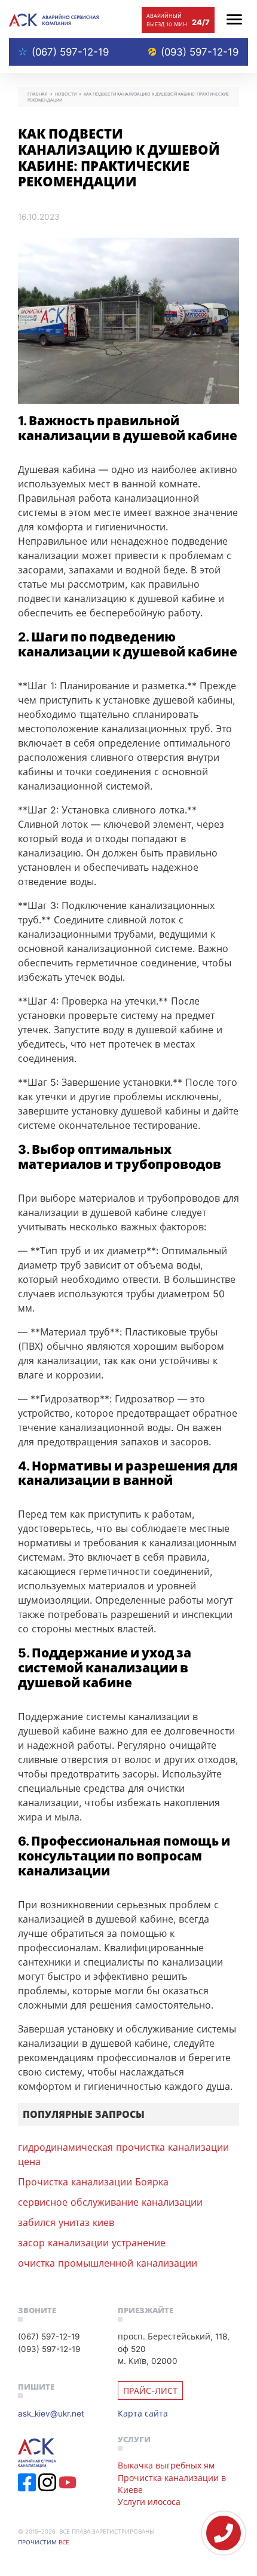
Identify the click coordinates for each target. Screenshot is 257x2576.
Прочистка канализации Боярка (93, 2182)
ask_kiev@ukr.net (51, 2413)
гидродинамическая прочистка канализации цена (123, 2154)
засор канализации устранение (92, 2243)
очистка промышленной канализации (108, 2263)
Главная (38, 94)
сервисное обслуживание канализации (110, 2202)
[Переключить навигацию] (234, 19)
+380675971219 (224, 2533)
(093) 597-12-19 (200, 52)
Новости (66, 94)
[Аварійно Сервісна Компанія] (54, 19)
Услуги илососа (149, 2502)
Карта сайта (143, 2413)
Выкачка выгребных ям (166, 2465)
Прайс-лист (150, 2391)
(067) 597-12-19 (70, 52)
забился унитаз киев (66, 2222)
